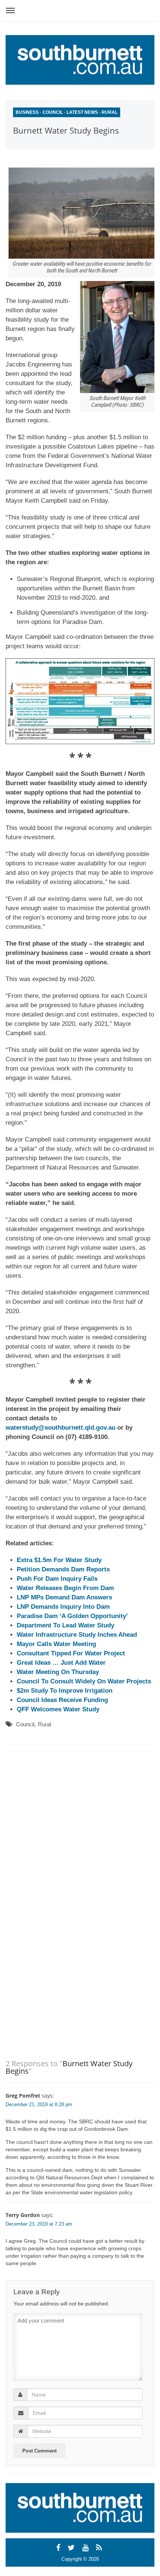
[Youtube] (87, 2548)
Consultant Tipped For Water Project (71, 1653)
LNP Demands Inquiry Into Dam (63, 1607)
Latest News (82, 112)
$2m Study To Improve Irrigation (65, 1691)
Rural (110, 112)
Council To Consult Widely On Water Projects (84, 1681)
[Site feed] (100, 2548)
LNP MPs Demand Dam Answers (64, 1597)
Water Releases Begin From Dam (65, 1588)
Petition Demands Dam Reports (63, 1569)
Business (27, 112)
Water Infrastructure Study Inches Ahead (77, 1635)
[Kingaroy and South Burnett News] (80, 60)
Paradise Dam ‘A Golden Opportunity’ (72, 1616)
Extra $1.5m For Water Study (59, 1560)
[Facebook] (59, 2548)
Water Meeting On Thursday (58, 1672)
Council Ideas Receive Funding (62, 1700)
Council (53, 112)
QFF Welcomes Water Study (58, 1709)
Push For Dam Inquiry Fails (57, 1579)
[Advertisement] (73, 1819)
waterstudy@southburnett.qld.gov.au (61, 1428)
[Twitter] (72, 2548)
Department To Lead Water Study (65, 1625)
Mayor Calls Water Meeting (56, 1644)
